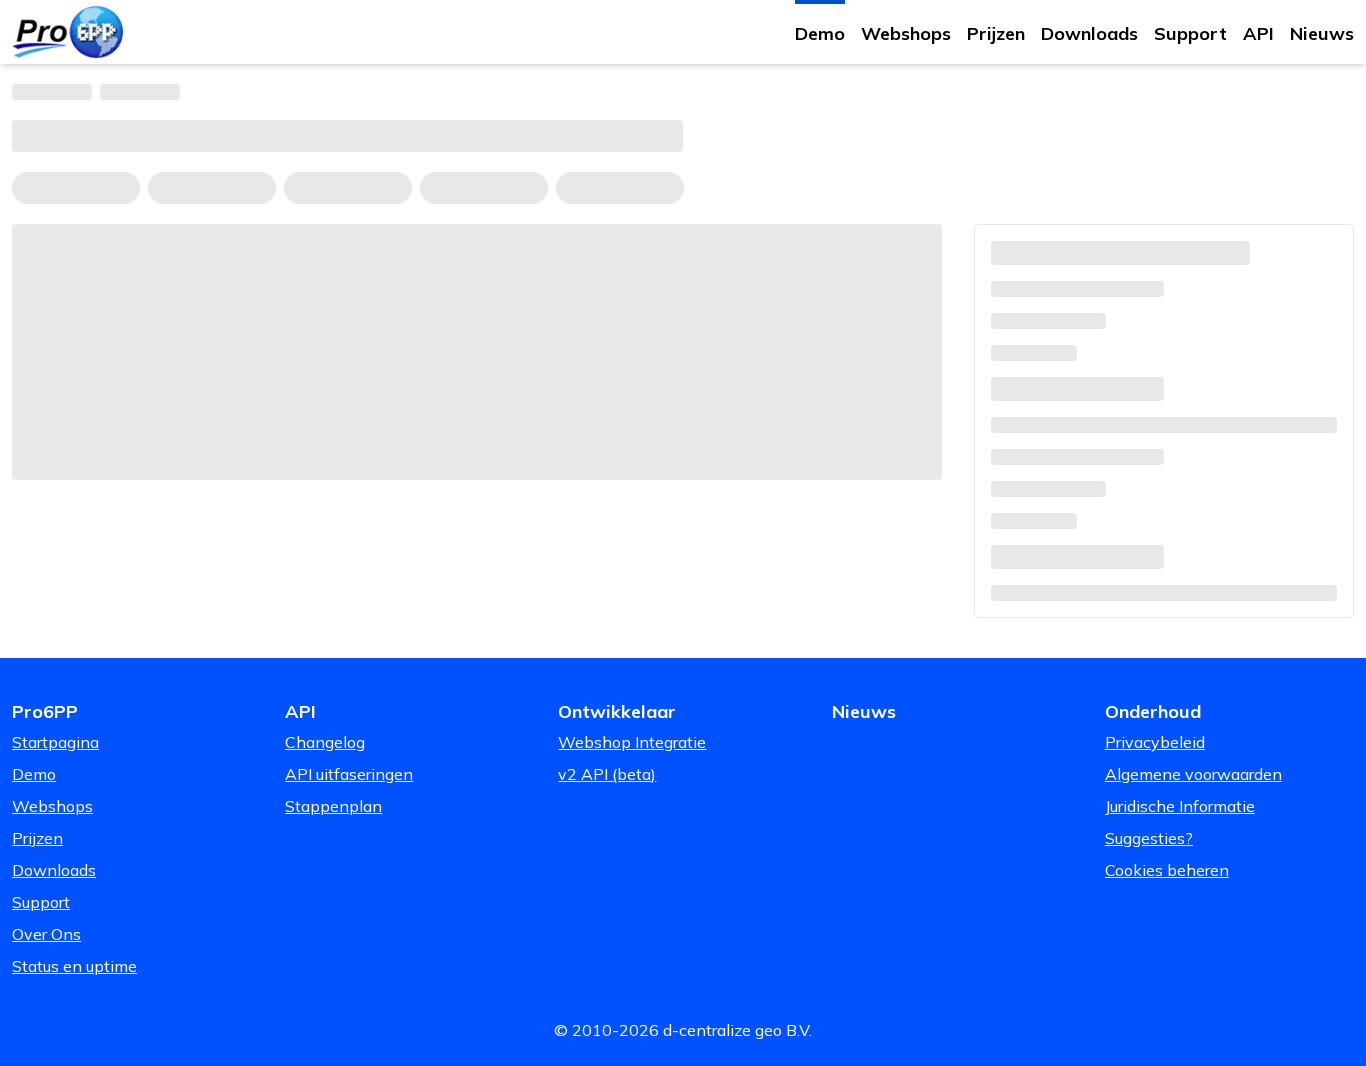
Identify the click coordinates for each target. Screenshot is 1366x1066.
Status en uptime (74, 966)
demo (820, 33)
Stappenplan (333, 806)
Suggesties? (1149, 838)
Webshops (906, 33)
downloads (1089, 33)
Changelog (325, 742)
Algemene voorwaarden (1193, 774)
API (1258, 33)
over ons (46, 934)
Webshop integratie (632, 742)
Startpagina (55, 742)
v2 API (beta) (607, 774)
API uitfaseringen (349, 774)
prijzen (996, 33)
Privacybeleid (1155, 742)
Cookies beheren (1167, 870)
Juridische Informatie (1180, 806)
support (1190, 33)
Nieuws (1322, 33)
